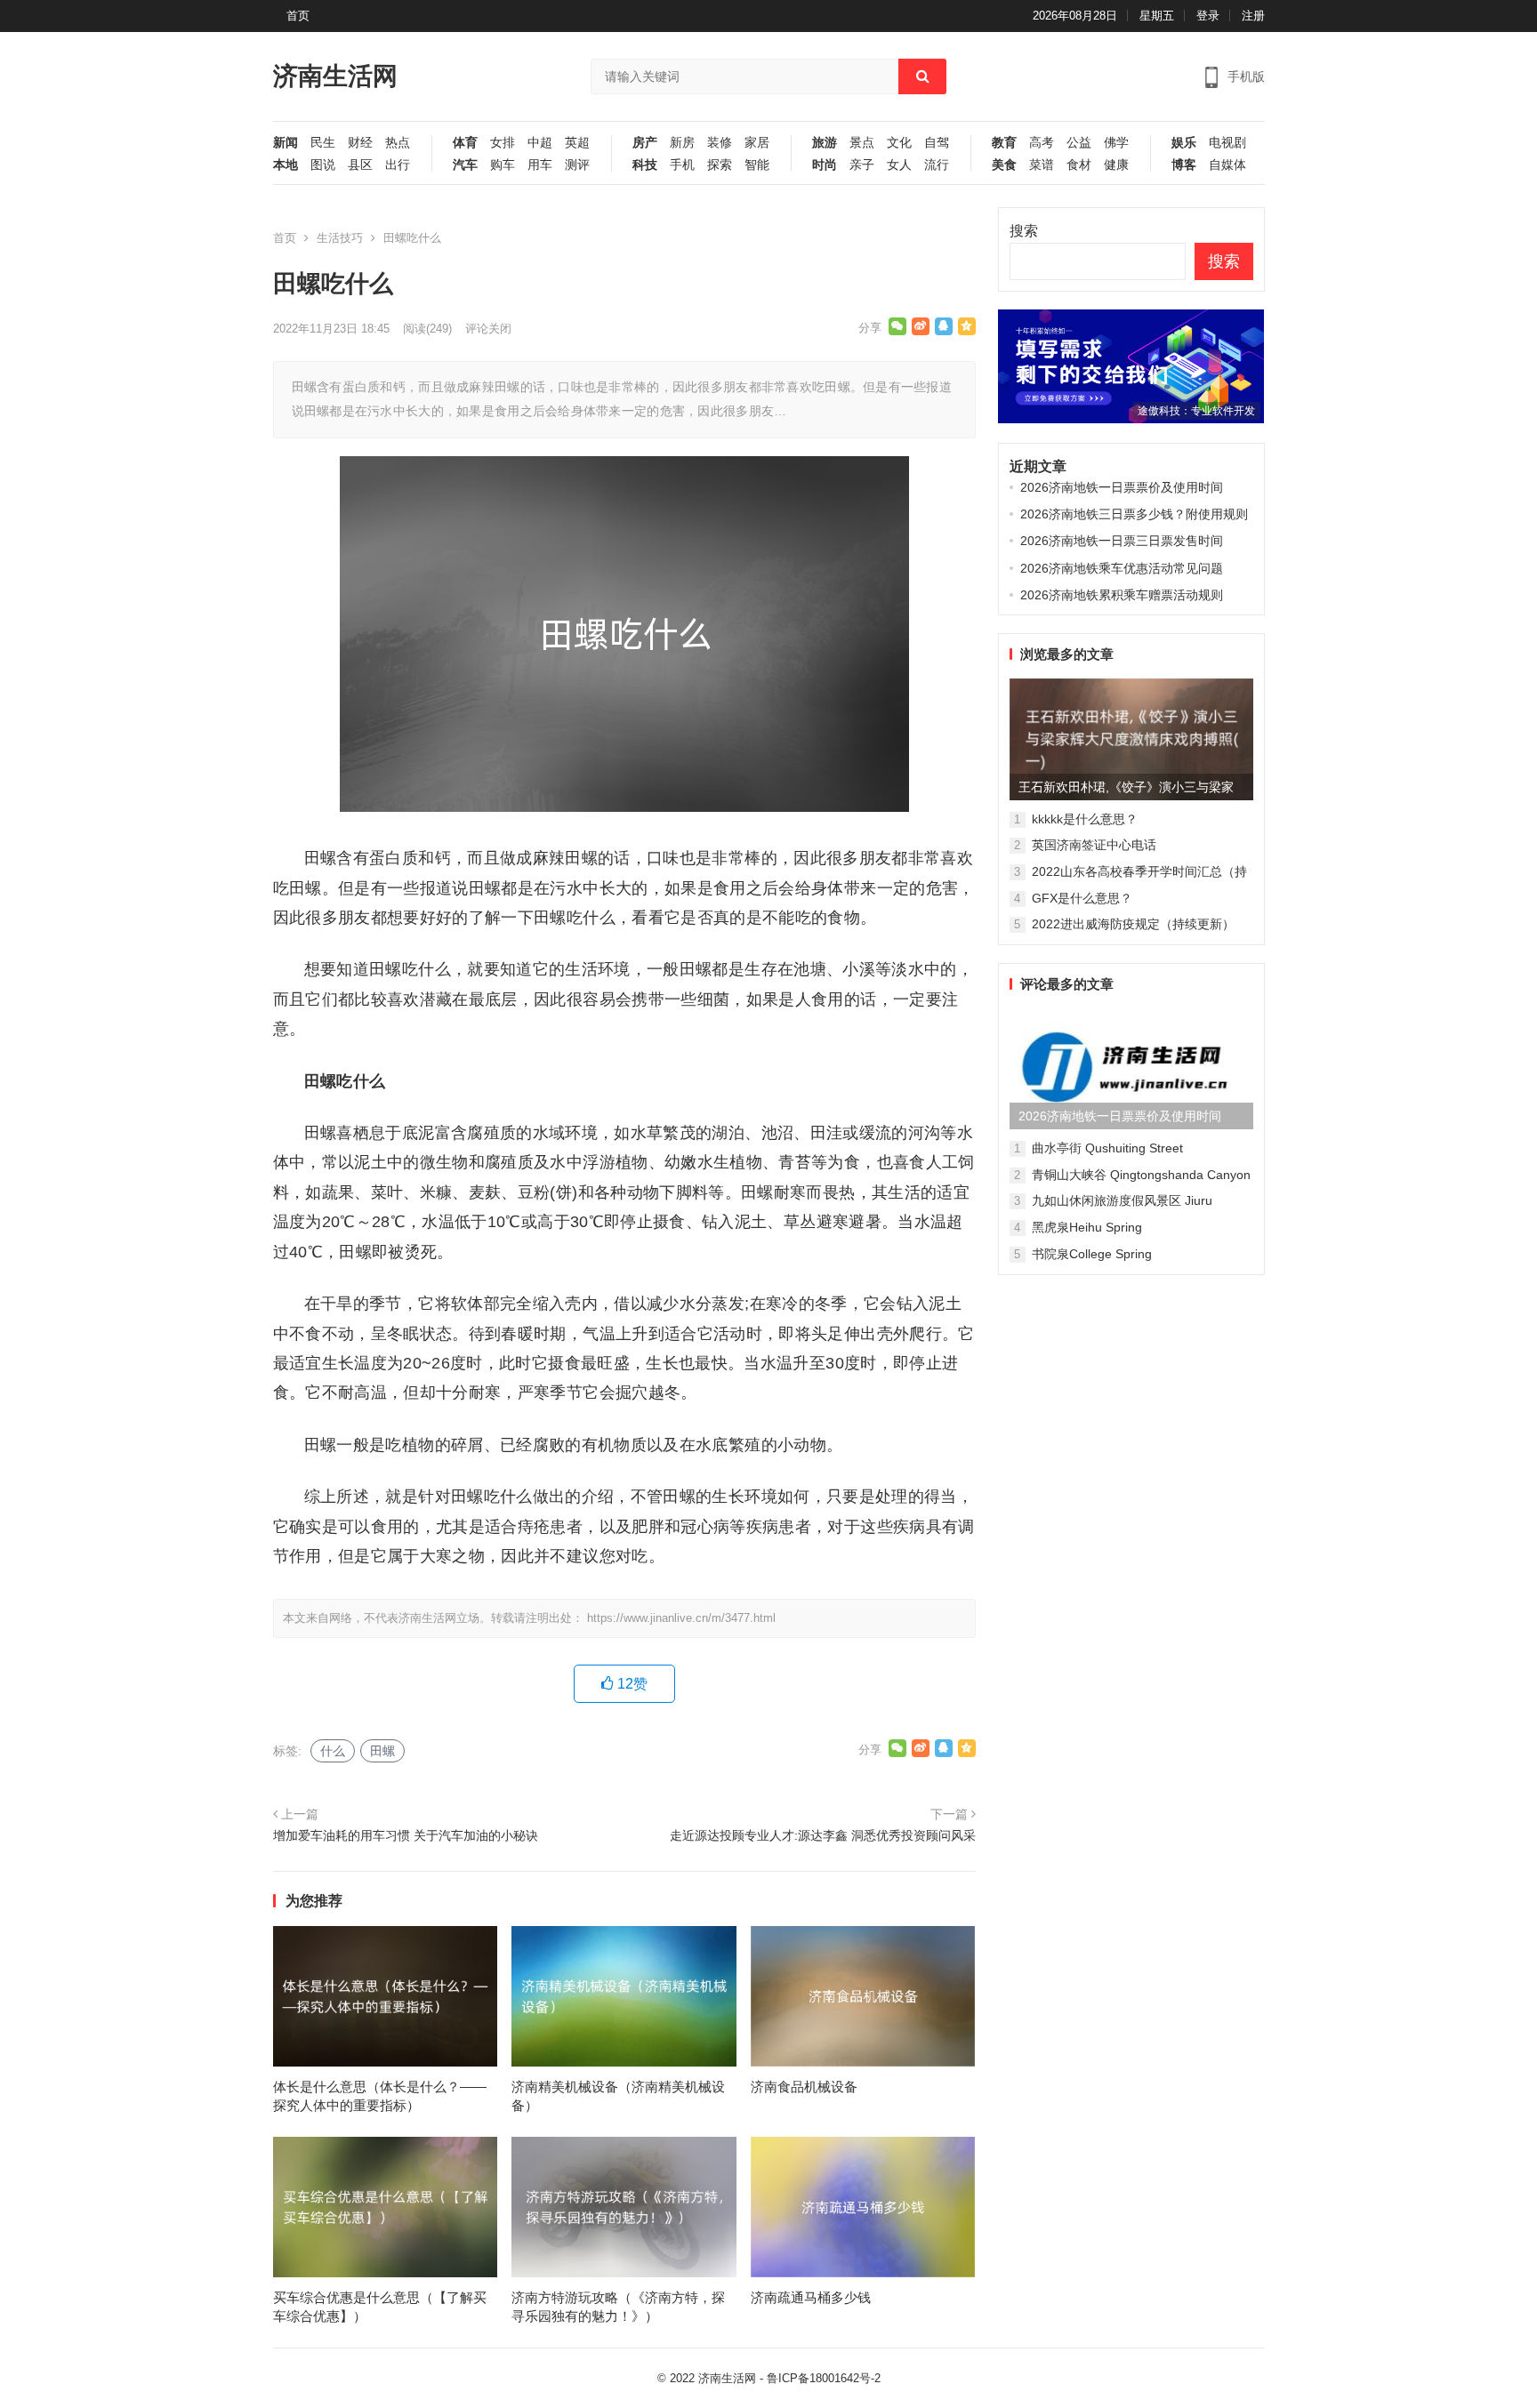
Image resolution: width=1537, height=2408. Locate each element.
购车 (503, 165)
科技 (645, 165)
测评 (577, 165)
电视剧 (1227, 143)
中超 (540, 143)
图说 (323, 165)
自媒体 (1227, 165)
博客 (1184, 165)
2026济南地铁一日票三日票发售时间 (1122, 541)
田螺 (382, 1751)
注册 (1253, 16)
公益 (1079, 143)
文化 (899, 143)
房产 (645, 143)
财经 (360, 143)
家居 (757, 143)
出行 (398, 165)
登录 (1208, 16)
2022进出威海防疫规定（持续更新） (1133, 924)
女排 (503, 143)
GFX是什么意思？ (1082, 898)
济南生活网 (335, 76)
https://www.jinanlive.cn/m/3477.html (681, 1618)
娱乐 (1184, 143)
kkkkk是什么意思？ (1085, 819)
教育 (1004, 143)
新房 (682, 143)
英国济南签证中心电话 (1094, 845)
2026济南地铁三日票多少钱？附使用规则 (1134, 514)
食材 (1079, 165)
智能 (757, 165)
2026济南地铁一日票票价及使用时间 (1122, 487)
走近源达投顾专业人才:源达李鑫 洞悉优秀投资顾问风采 (823, 1835)
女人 (899, 165)
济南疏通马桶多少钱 (811, 2297)
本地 (286, 165)
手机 (682, 165)
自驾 (937, 143)
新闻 (286, 143)
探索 (720, 165)
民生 (323, 143)
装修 (720, 143)
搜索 (1024, 231)
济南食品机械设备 (804, 2087)
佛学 (1116, 143)
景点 (862, 143)
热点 (398, 143)
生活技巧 (340, 238)
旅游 (825, 143)
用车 (540, 165)
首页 (298, 16)
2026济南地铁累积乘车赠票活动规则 (1122, 595)
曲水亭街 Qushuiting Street (1107, 1148)
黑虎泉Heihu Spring (1087, 1227)
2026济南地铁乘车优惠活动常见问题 (1122, 568)
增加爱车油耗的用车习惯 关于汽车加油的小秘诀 (406, 1835)
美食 (1004, 165)
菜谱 (1042, 165)
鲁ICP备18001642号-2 (824, 2378)
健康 (1116, 165)
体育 (465, 143)
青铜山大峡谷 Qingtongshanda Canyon (1141, 1175)
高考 (1042, 143)
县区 (360, 165)
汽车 (465, 165)
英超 (577, 143)
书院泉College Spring (1092, 1254)
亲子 (862, 165)
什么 (333, 1751)
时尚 (825, 165)
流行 (937, 165)
